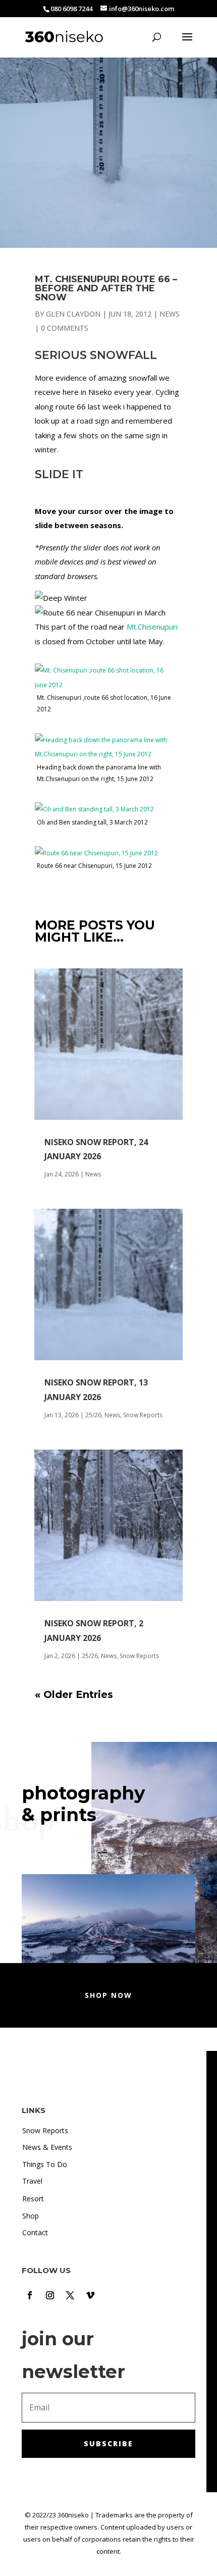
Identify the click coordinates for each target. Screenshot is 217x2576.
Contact (35, 2232)
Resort (33, 2199)
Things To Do (45, 2164)
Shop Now (108, 1995)
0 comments (65, 328)
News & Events (47, 2147)
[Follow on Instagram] (50, 2295)
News (170, 314)
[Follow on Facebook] (30, 2295)
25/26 (93, 1415)
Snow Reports (143, 1415)
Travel (32, 2181)
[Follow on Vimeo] (90, 2295)
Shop (31, 2216)
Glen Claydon (73, 314)
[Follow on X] (70, 2295)
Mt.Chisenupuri (152, 627)
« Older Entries (74, 1694)
